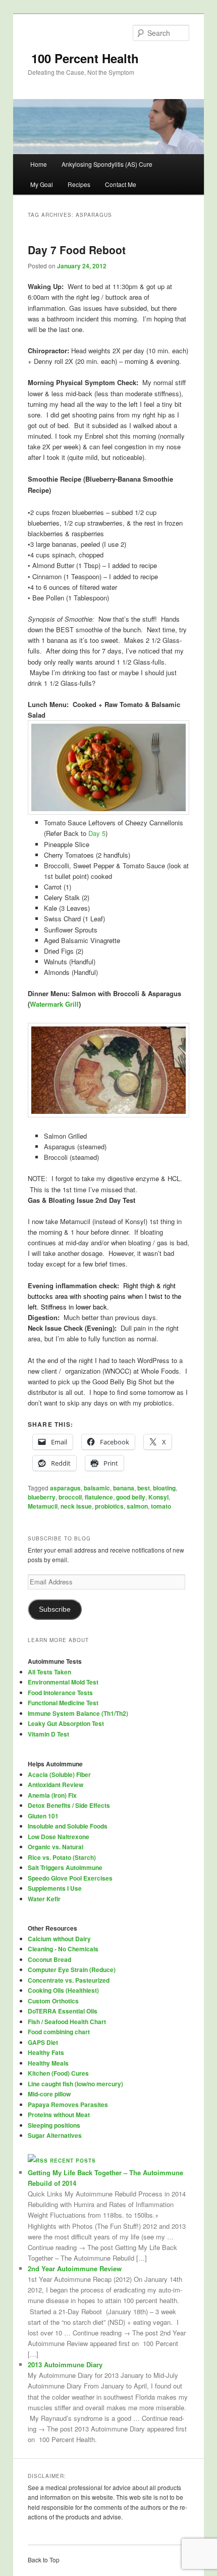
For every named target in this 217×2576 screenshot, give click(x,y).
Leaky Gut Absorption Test (66, 1723)
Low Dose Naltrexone (59, 1837)
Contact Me (121, 184)
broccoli (70, 1497)
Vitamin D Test (48, 1734)
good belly (131, 1497)
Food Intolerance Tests (60, 1693)
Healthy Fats (46, 2052)
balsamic (97, 1488)
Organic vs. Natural (56, 1847)
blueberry (42, 1497)
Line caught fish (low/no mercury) (75, 2084)
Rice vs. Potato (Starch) (62, 1857)
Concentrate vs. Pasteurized (69, 1980)
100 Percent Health (83, 58)
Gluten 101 (43, 1816)
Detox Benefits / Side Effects (69, 1805)
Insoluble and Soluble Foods (68, 1826)
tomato (161, 1506)
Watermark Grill (54, 1004)
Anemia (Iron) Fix (52, 1795)
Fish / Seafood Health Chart (67, 2022)
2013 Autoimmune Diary (65, 2364)
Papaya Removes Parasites (68, 2104)
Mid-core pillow (49, 2094)
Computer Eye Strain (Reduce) (72, 1970)
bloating (164, 1488)
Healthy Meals (48, 2063)
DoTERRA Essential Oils (63, 2011)
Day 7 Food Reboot (77, 250)
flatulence (99, 1497)
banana (124, 1488)
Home (39, 164)
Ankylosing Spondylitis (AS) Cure (107, 164)
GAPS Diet (43, 2042)
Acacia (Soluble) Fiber (59, 1774)
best (144, 1488)
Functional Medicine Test (63, 1703)
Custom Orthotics (53, 2001)
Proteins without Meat (59, 2115)
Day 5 (97, 833)
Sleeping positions (54, 2125)
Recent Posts (73, 2161)
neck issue (76, 1506)
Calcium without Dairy (59, 1939)
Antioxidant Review (56, 1785)
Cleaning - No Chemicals (63, 1949)
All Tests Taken (49, 1672)
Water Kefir (44, 1899)
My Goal (42, 184)
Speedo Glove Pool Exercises (70, 1878)
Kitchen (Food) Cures (58, 2073)
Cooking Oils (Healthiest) (63, 1990)
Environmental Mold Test (63, 1682)
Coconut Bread (49, 1959)
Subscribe (55, 1609)
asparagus (65, 1488)
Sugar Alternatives (55, 2135)
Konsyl (158, 1497)
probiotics (109, 1506)
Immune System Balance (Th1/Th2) (78, 1713)
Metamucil (43, 1506)
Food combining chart (59, 2032)
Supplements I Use (55, 1888)
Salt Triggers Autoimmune (65, 1867)
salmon (137, 1506)
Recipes (79, 184)
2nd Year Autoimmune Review (75, 2268)
